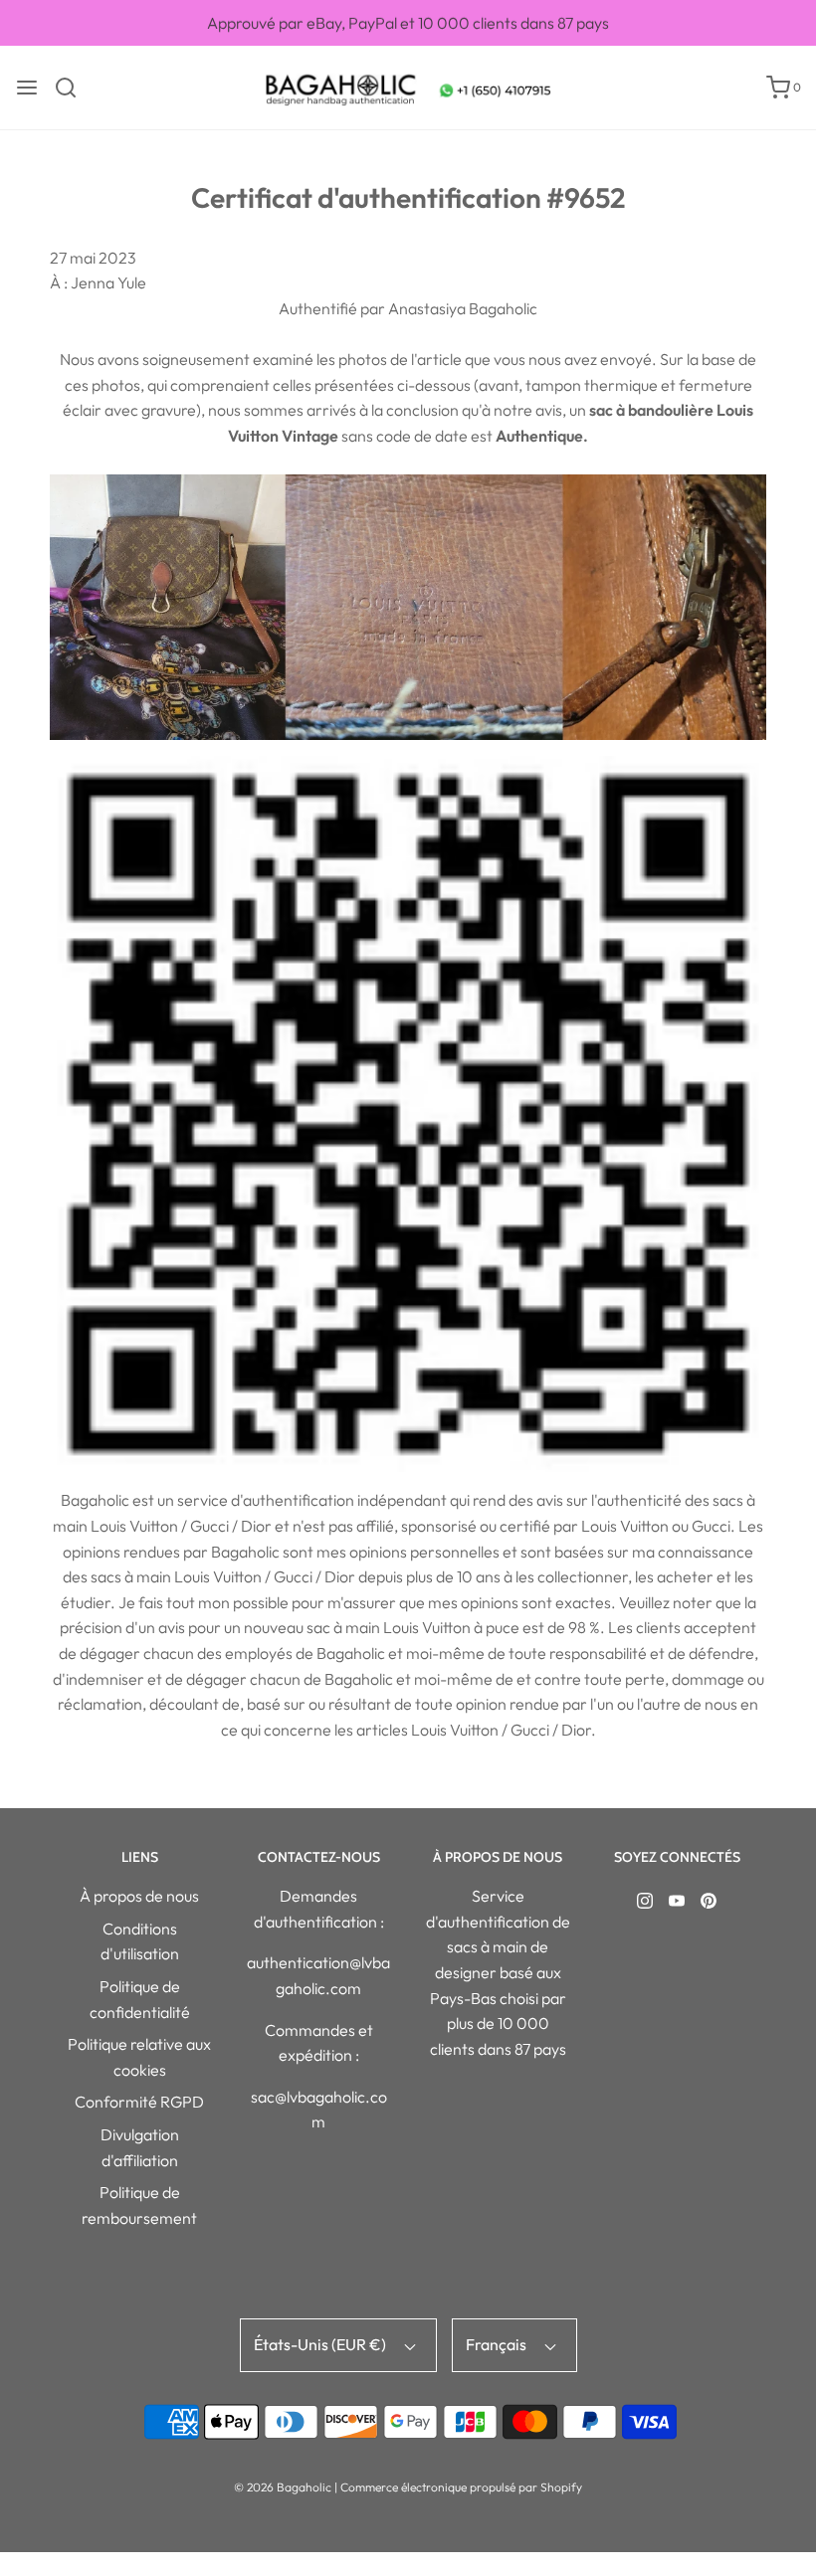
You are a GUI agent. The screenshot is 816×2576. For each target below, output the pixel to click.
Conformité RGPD (139, 2102)
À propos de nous (139, 1896)
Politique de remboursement (139, 2205)
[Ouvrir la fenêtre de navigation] (27, 88)
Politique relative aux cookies (139, 2057)
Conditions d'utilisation (140, 1941)
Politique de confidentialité (140, 1999)
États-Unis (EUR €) (321, 2344)
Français (498, 2344)
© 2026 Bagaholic (283, 2487)
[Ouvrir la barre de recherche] (73, 88)
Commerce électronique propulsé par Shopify (461, 2487)
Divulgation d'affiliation (140, 2147)
